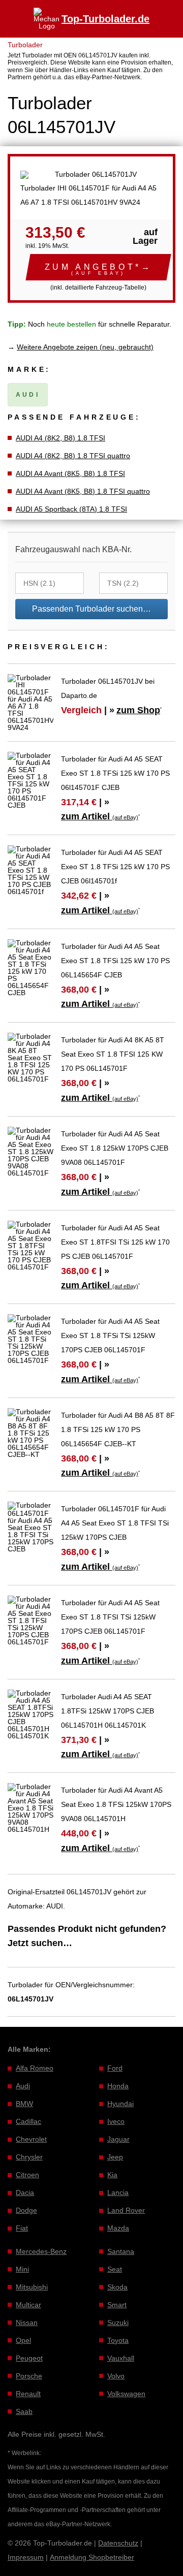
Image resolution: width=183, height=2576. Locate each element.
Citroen (27, 2175)
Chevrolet (31, 2139)
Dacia (25, 2192)
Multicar (28, 2305)
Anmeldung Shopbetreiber (92, 2557)
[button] (98, 267)
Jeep (115, 2157)
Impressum (26, 2557)
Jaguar (118, 2139)
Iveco (116, 2121)
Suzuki (118, 2323)
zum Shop (138, 710)
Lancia (118, 2192)
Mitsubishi (32, 2287)
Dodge (26, 2210)
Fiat (22, 2228)
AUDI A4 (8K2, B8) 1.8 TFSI (60, 438)
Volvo (116, 2376)
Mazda (118, 2228)
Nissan (27, 2323)
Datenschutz (118, 2543)
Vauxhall (121, 2358)
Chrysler (29, 2157)
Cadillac (28, 2121)
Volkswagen (126, 2394)
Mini (22, 2269)
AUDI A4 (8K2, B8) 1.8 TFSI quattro (73, 456)
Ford (115, 2068)
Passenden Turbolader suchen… (91, 609)
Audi (23, 2086)
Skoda (117, 2287)
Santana (121, 2251)
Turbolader (25, 45)
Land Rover (126, 2210)
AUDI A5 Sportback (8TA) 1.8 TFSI (71, 509)
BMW (24, 2104)
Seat (115, 2269)
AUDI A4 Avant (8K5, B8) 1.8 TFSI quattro (83, 491)
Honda (118, 2086)
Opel (23, 2340)
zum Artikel (100, 816)
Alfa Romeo (35, 2068)
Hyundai (120, 2104)
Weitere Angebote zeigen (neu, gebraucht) (85, 347)
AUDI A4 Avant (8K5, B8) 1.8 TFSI (70, 473)
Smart (117, 2305)
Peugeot (29, 2358)
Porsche (29, 2376)
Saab (24, 2411)
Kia (112, 2175)
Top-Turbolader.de (105, 19)
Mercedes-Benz (41, 2251)
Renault (28, 2394)
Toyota (118, 2340)
